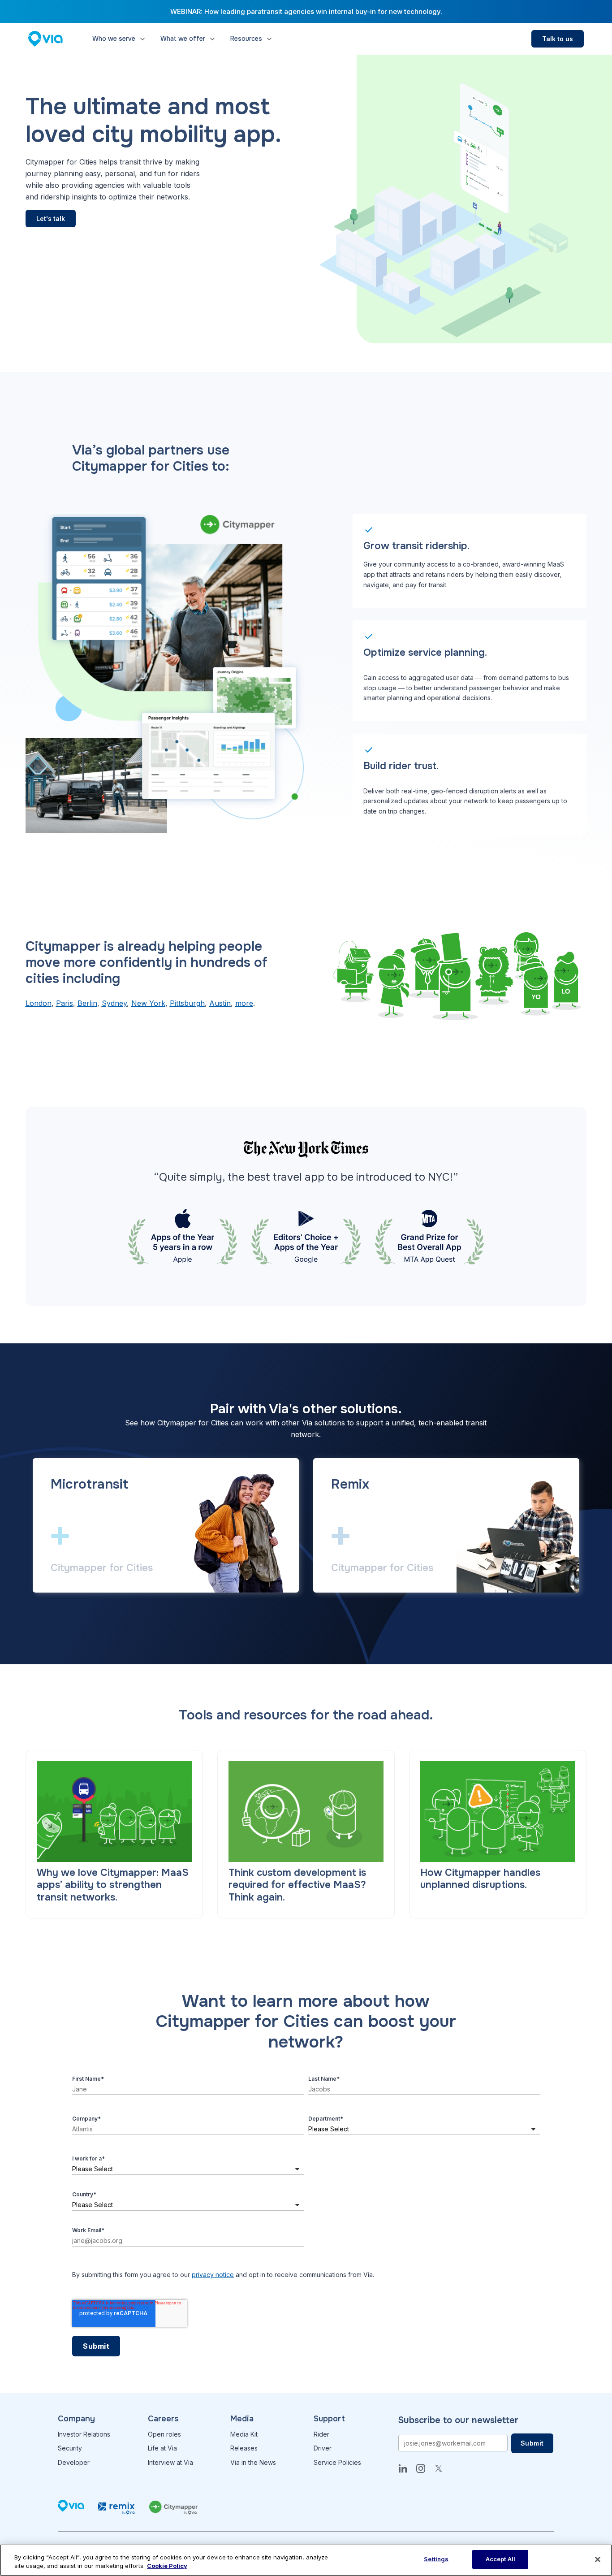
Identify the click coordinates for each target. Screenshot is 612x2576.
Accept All (500, 2559)
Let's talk (51, 219)
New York (148, 1003)
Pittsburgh (187, 1003)
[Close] (598, 2559)
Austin (220, 1003)
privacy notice (213, 2275)
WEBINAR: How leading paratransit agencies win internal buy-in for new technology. (306, 11)
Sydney (114, 1003)
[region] (306, 2560)
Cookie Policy (167, 2566)
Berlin (87, 1003)
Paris (65, 1003)
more (244, 1003)
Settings (436, 2559)
